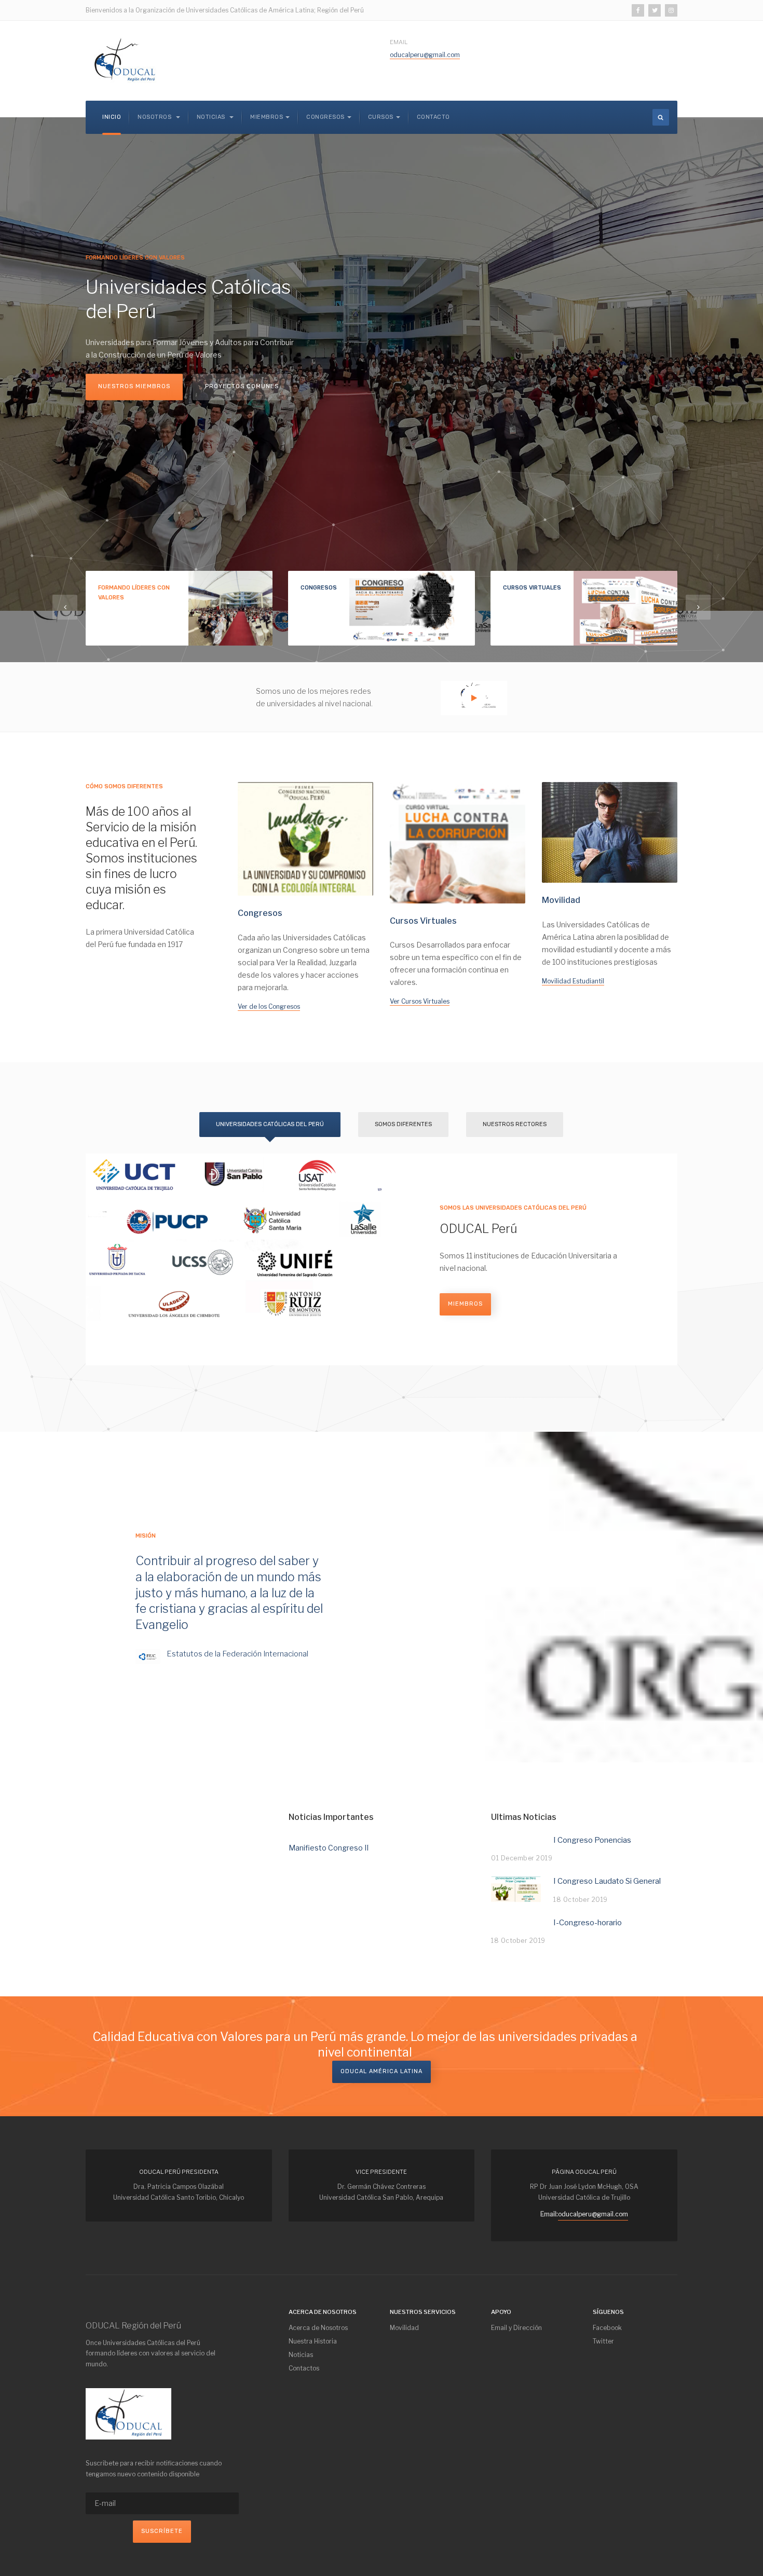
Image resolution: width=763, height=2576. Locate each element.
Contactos (304, 2368)
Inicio (112, 117)
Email (399, 42)
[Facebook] (638, 10)
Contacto (433, 117)
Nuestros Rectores (515, 1124)
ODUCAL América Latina (382, 2071)
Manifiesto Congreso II (329, 1848)
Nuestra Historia (313, 2341)
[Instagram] (671, 10)
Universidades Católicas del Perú (270, 1124)
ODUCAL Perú (478, 1229)
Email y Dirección (516, 2328)
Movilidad (404, 2328)
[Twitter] (655, 10)
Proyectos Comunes (242, 386)
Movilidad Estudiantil (573, 981)
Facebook (607, 2328)
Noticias (212, 117)
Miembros (465, 1304)
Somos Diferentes (403, 1124)
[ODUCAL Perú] (125, 61)
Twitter (603, 2341)
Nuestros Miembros (134, 386)
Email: (549, 2214)
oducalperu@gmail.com (425, 55)
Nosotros (155, 117)
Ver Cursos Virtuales (420, 1001)
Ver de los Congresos (269, 1006)
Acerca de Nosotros (318, 2328)
